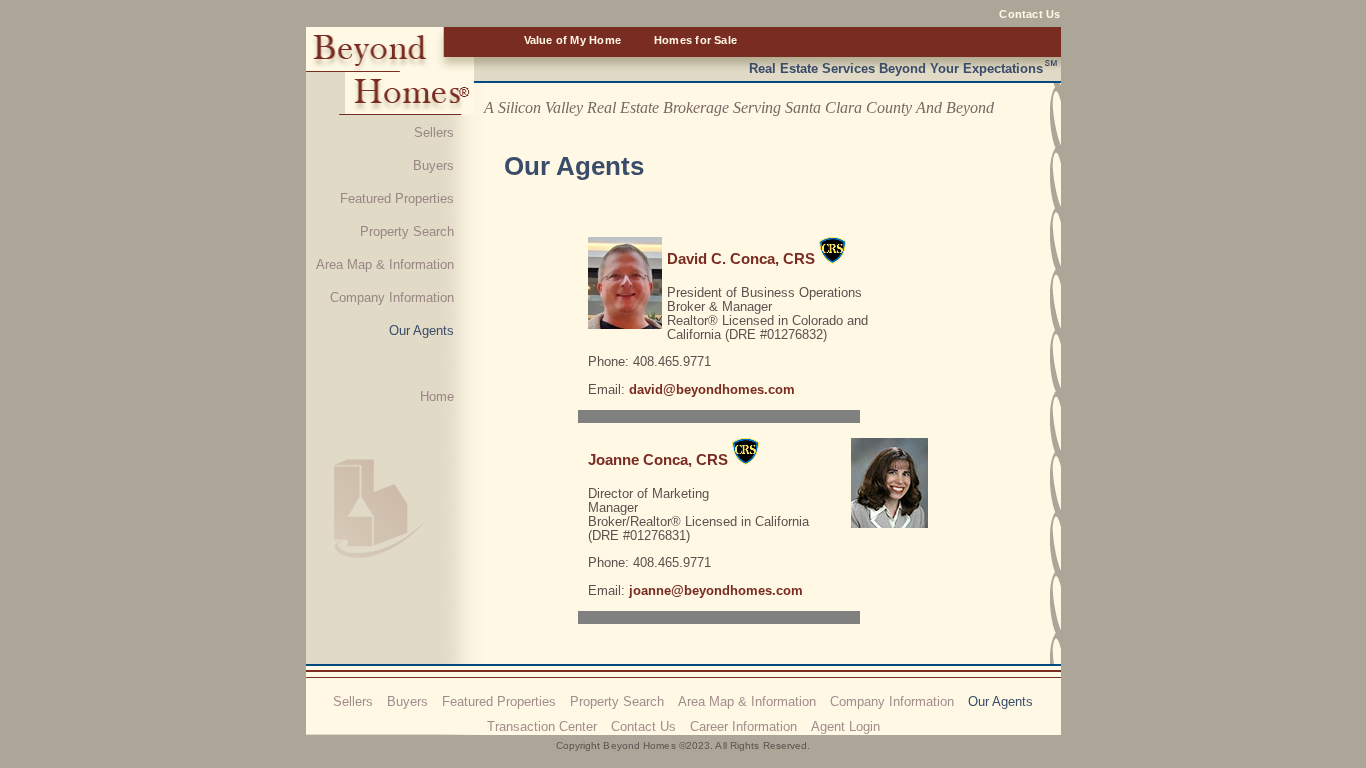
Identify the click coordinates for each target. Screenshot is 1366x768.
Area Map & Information (385, 264)
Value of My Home (573, 40)
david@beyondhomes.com (712, 389)
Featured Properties (397, 198)
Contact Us (1029, 14)
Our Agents (421, 330)
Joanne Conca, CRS (658, 459)
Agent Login (845, 726)
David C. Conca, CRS (741, 258)
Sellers (434, 132)
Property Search (407, 231)
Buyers (433, 165)
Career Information (743, 726)
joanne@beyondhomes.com (716, 590)
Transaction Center (542, 726)
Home (437, 396)
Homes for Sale (695, 40)
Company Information (392, 297)
